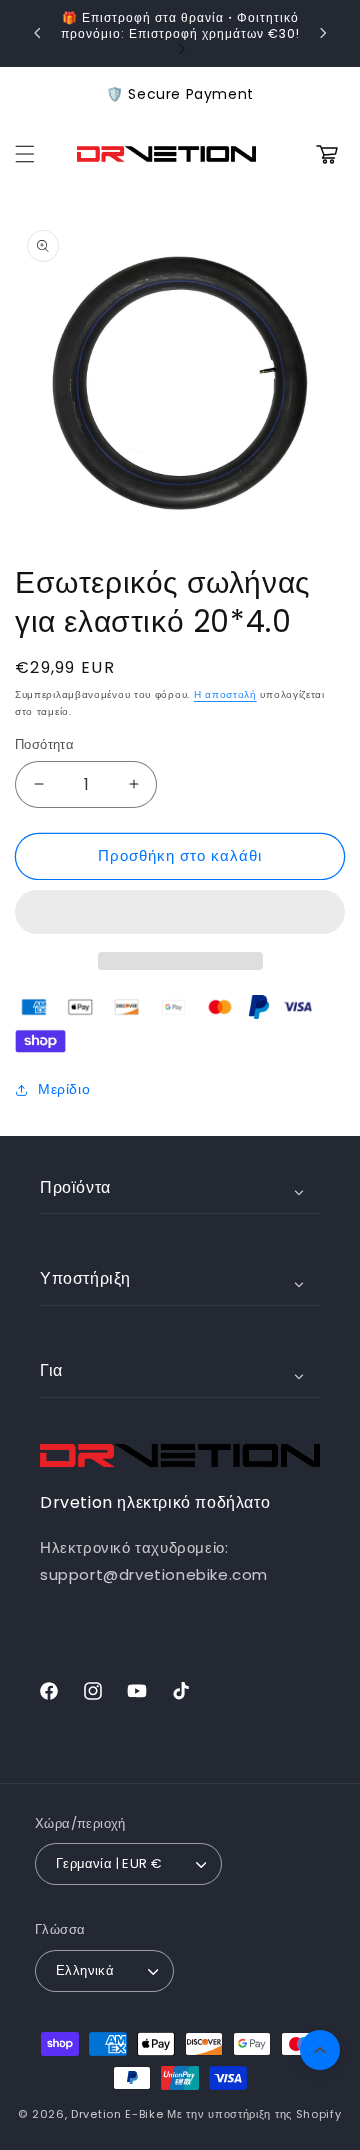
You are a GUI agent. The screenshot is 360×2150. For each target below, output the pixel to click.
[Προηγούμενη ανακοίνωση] (37, 33)
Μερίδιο (64, 1089)
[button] (180, 913)
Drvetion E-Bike (117, 2114)
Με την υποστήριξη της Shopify (254, 2114)
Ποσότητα (44, 744)
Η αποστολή (225, 694)
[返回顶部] (320, 2050)
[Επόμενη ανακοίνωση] (323, 33)
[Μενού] (25, 154)
